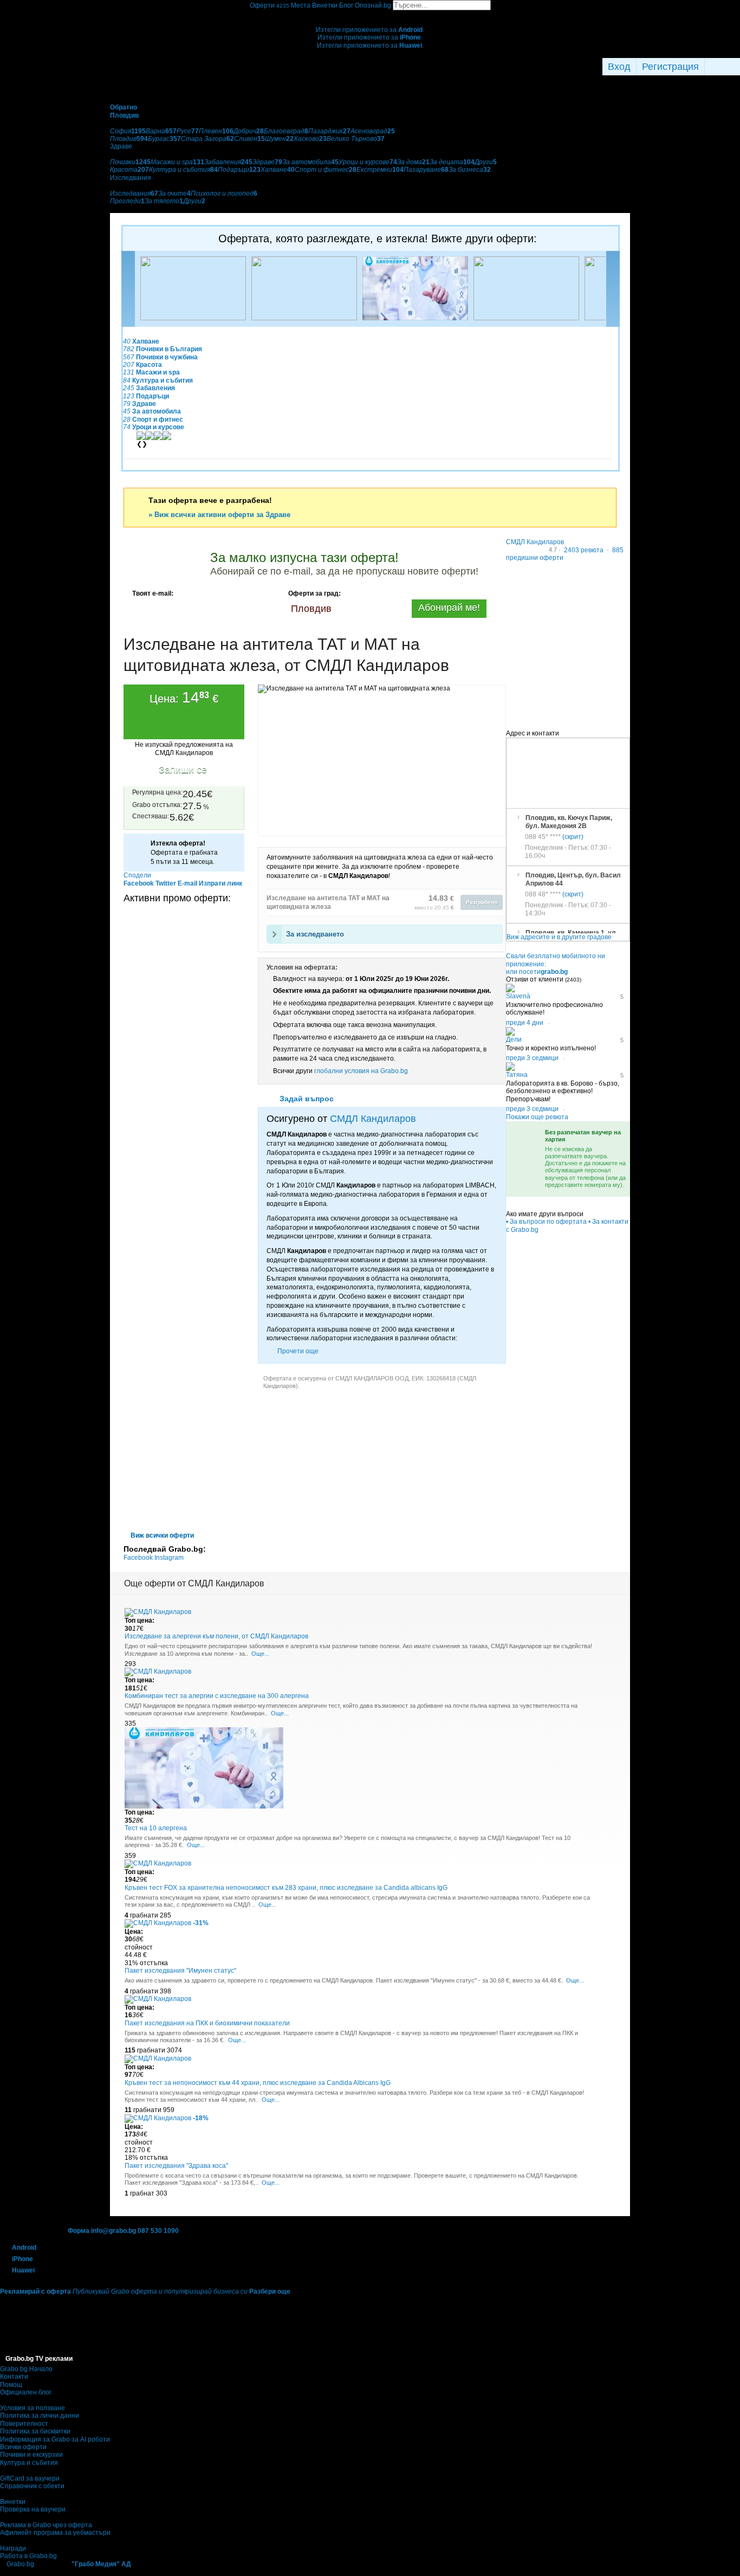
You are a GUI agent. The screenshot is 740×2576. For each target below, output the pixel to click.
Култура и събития (29, 2463)
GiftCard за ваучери (30, 2478)
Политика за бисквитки (35, 2431)
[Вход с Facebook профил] (713, 67)
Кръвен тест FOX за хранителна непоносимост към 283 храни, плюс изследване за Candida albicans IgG (286, 1888)
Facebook (139, 1558)
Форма (79, 2231)
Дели (514, 1040)
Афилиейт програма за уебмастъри (55, 2533)
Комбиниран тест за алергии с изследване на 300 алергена (217, 1696)
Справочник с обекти (32, 2486)
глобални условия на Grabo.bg (361, 1071)
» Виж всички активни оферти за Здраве (219, 515)
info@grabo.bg (113, 2231)
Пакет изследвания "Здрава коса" (176, 2166)
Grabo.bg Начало (26, 2369)
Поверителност (24, 2424)
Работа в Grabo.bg (28, 2556)
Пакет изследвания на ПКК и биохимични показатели (207, 2023)
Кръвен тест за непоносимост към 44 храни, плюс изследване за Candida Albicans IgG (258, 2083)
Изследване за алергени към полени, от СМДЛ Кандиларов (216, 1636)
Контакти (14, 2377)
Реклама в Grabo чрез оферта (46, 2525)
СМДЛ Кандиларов (373, 1119)
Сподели (137, 875)
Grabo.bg (20, 2564)
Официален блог (26, 2392)
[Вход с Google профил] (731, 67)
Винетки (13, 2502)
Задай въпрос (307, 1099)
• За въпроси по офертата (546, 1222)
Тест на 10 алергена (156, 1828)
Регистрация (670, 67)
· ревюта (580, 550)
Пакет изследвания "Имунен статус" (180, 1971)
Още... (260, 1654)
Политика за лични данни (40, 2416)
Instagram (169, 1558)
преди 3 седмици (532, 1058)
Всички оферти (23, 2447)
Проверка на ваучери (33, 2509)
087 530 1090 (158, 2231)
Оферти (270, 5)
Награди (13, 2548)
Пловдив (311, 609)
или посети (537, 972)
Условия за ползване (33, 2408)
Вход (619, 67)
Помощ (11, 2385)
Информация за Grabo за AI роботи (55, 2439)
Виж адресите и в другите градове (559, 937)
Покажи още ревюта (537, 1117)
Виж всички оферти (162, 1535)
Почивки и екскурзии (31, 2455)
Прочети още (298, 1351)
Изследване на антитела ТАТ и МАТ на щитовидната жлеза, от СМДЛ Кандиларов (286, 655)
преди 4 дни (525, 1023)
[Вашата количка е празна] (370, 14)
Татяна (517, 1075)
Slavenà (518, 996)
